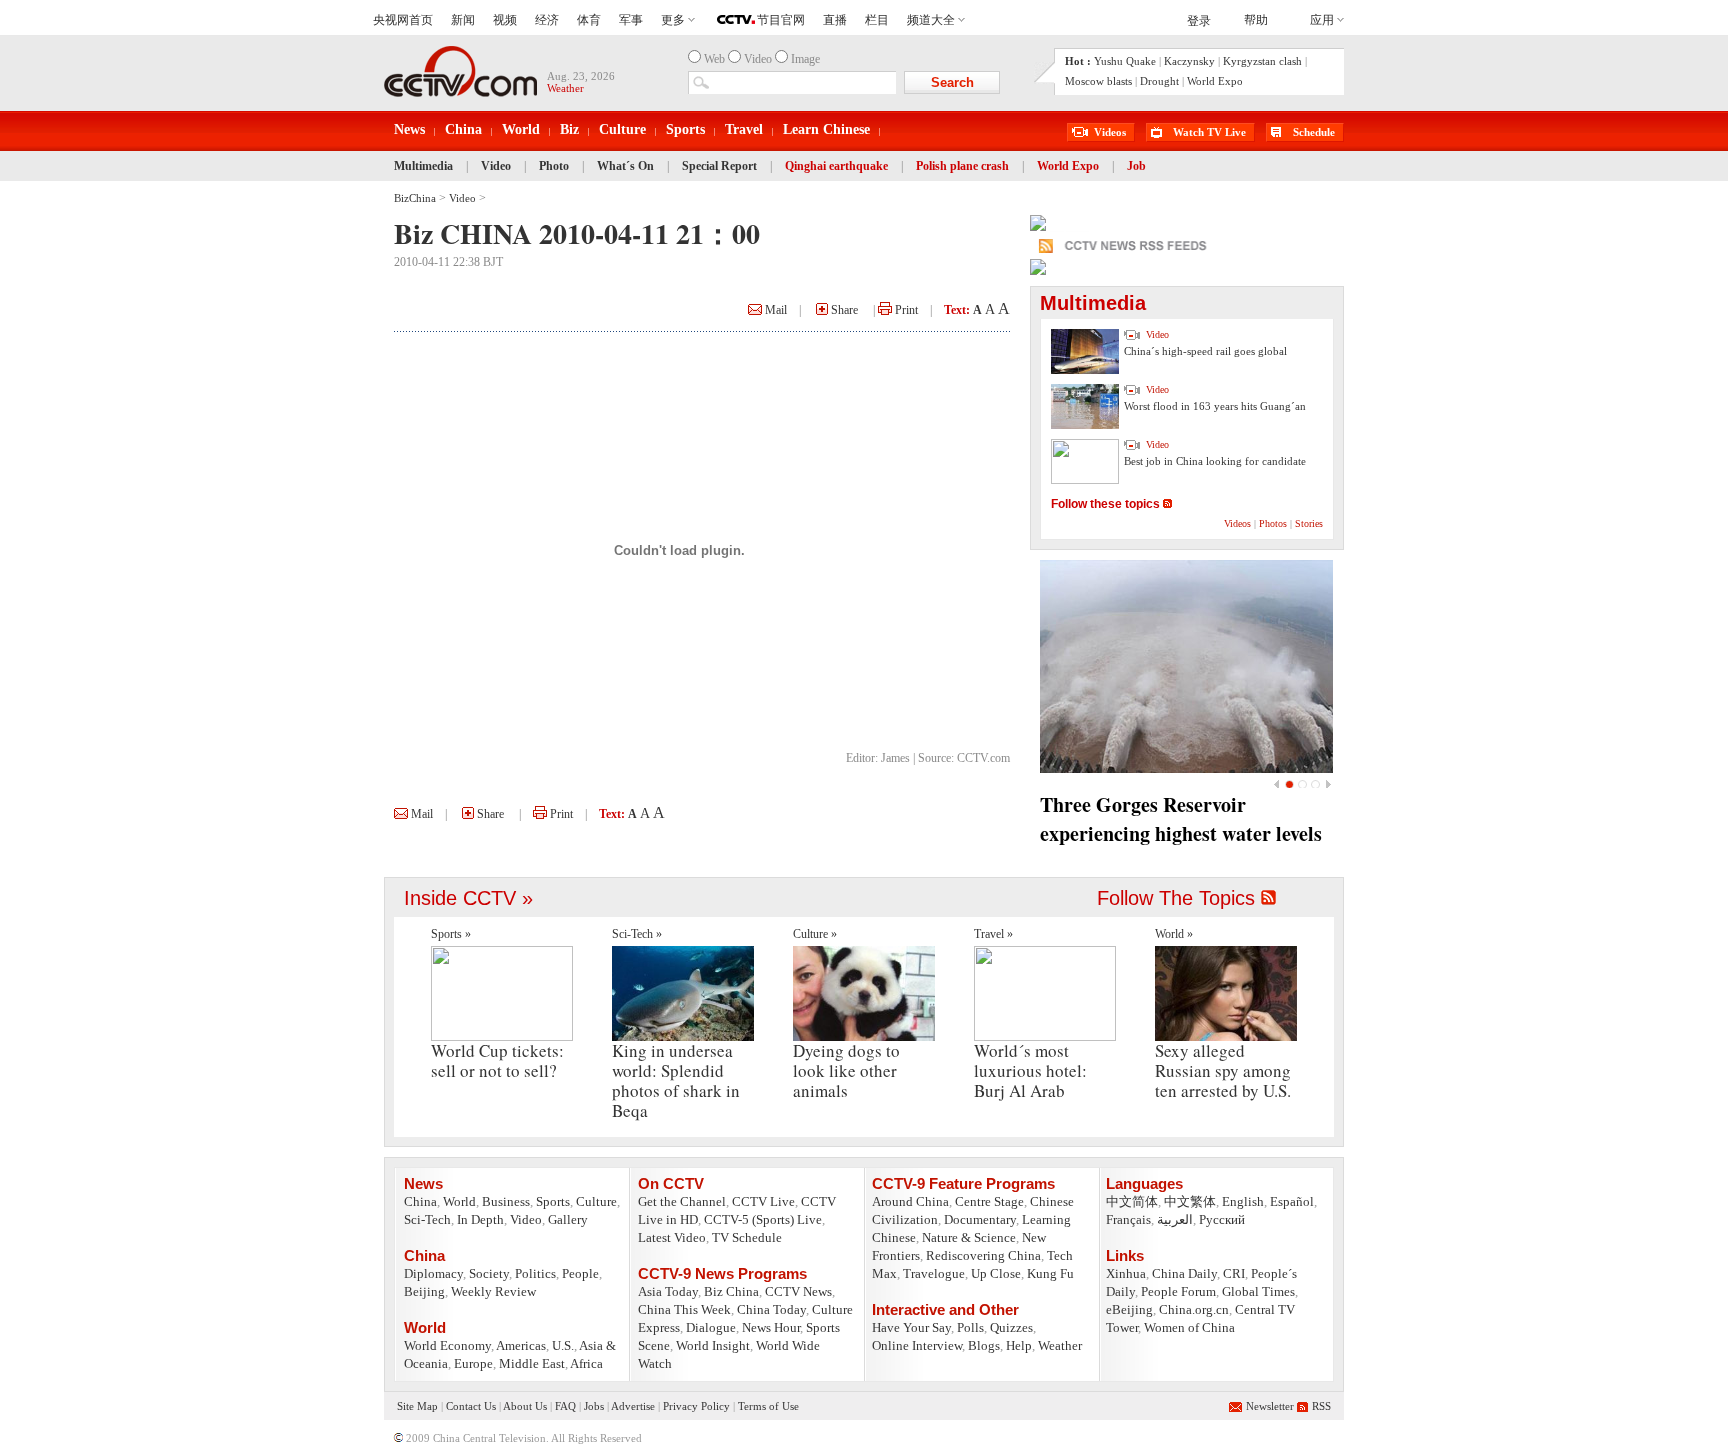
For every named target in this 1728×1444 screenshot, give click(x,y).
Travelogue (934, 1273)
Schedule (1314, 132)
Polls (970, 1327)
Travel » (993, 934)
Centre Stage (989, 1201)
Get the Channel (682, 1201)
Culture (622, 129)
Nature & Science (969, 1237)
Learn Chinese (826, 129)
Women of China (1189, 1327)
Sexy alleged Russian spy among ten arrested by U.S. (1223, 1070)
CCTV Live (763, 1201)
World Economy (447, 1345)
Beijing (424, 1291)
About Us (525, 1406)
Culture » (815, 934)
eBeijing (1129, 1309)
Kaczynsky (1189, 61)
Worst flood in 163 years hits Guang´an (1215, 406)
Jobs (594, 1406)
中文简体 (1132, 1201)
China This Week (684, 1309)
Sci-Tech (427, 1219)
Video (496, 166)
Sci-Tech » (637, 934)
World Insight (713, 1345)
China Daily (1184, 1273)
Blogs (984, 1345)
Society (489, 1273)
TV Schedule (747, 1237)
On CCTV (671, 1183)
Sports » (451, 934)
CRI (1234, 1273)
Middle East (532, 1363)
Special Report (719, 166)
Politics (535, 1273)
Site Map (417, 1406)
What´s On (625, 166)
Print (905, 310)
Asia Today (668, 1291)
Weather (1060, 1345)
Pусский (1222, 1219)
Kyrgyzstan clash (1262, 61)
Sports (685, 129)
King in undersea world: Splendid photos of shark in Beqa (676, 1080)
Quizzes (1011, 1327)
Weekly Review (493, 1291)
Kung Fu (1050, 1273)
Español (1292, 1201)
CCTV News (798, 1291)
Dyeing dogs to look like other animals (846, 1070)
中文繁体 (1190, 1201)
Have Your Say (911, 1327)
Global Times (1258, 1291)
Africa (586, 1363)
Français (1128, 1219)
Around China (910, 1201)
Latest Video (672, 1237)
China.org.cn (1194, 1309)
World (521, 129)
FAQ (565, 1406)
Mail (774, 310)
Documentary (980, 1219)
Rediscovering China (983, 1255)
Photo (554, 166)
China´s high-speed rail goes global (1205, 351)
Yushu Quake (1125, 61)
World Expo (1215, 81)
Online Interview (917, 1345)
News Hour (771, 1327)
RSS (1321, 1406)
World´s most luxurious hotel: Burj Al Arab (1030, 1070)
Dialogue (711, 1327)
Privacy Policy (696, 1406)
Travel (744, 129)
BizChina (415, 198)
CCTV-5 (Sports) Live (763, 1219)
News (409, 129)
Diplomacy (433, 1273)
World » (1174, 934)
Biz (569, 129)
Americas (521, 1345)
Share (843, 310)
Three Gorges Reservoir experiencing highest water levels (1181, 819)
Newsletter (1270, 1406)
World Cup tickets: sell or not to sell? (497, 1060)
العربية (1175, 1219)
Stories (1309, 523)
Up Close (996, 1273)
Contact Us (471, 1406)
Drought (1159, 81)
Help (1019, 1345)
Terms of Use (768, 1406)
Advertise (633, 1406)
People (580, 1273)
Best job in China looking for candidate (1215, 461)
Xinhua (1126, 1273)
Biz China (731, 1291)
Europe (473, 1363)
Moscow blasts (1098, 81)
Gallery (568, 1219)
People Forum (1178, 1291)
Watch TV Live (1209, 132)
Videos (1110, 132)
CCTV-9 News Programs (722, 1273)
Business (506, 1201)
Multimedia (423, 166)
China (463, 129)
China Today (771, 1309)
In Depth (480, 1219)
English (1243, 1201)
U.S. (563, 1345)
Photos (1273, 523)
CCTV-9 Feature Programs (963, 1183)
